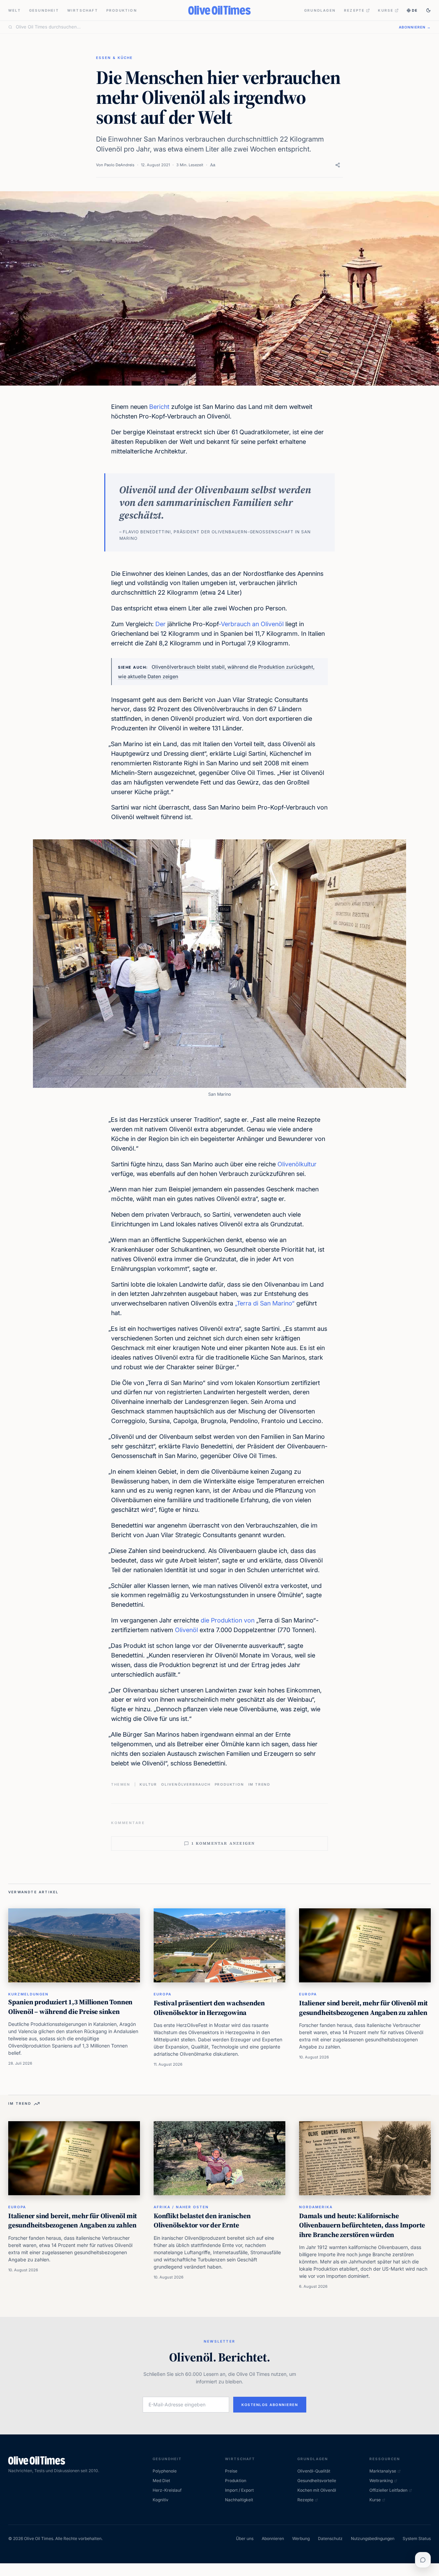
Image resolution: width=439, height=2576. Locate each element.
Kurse (386, 10)
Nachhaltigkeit (239, 2500)
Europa (163, 1994)
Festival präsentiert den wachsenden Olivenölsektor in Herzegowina (209, 2008)
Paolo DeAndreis (119, 165)
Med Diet (161, 2481)
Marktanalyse (383, 2471)
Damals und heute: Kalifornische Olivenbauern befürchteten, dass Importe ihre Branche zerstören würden (362, 2225)
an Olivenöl (268, 624)
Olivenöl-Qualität (314, 2471)
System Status (417, 2538)
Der (161, 624)
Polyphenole (165, 2471)
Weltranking (381, 2481)
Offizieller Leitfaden (388, 2490)
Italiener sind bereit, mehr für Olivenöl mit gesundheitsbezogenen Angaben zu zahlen (363, 2008)
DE (415, 10)
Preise (231, 2471)
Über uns (245, 2538)
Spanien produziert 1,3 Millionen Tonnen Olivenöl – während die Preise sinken (70, 2007)
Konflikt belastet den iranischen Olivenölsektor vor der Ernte (202, 2221)
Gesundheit (44, 10)
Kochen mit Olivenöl (317, 2490)
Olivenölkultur (297, 1164)
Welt (15, 10)
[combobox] (203, 27)
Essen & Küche (114, 58)
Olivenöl (186, 1630)
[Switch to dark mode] (428, 10)
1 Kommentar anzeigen (223, 1843)
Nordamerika (316, 2207)
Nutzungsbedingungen (373, 2538)
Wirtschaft (83, 10)
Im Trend (259, 1784)
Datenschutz (330, 2538)
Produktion (122, 10)
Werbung (301, 2538)
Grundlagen (320, 10)
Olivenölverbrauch (186, 1784)
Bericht (159, 407)
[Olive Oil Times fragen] (423, 2560)
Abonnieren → (415, 27)
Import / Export (239, 2490)
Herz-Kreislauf (167, 2490)
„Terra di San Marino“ (265, 1303)
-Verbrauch (234, 624)
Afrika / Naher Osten (181, 2207)
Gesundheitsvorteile (317, 2481)
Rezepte (354, 10)
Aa (213, 165)
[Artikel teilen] (338, 165)
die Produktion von (228, 1620)
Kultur (148, 1784)
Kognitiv (161, 2500)
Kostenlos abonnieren (270, 2405)
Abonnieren (273, 2538)
